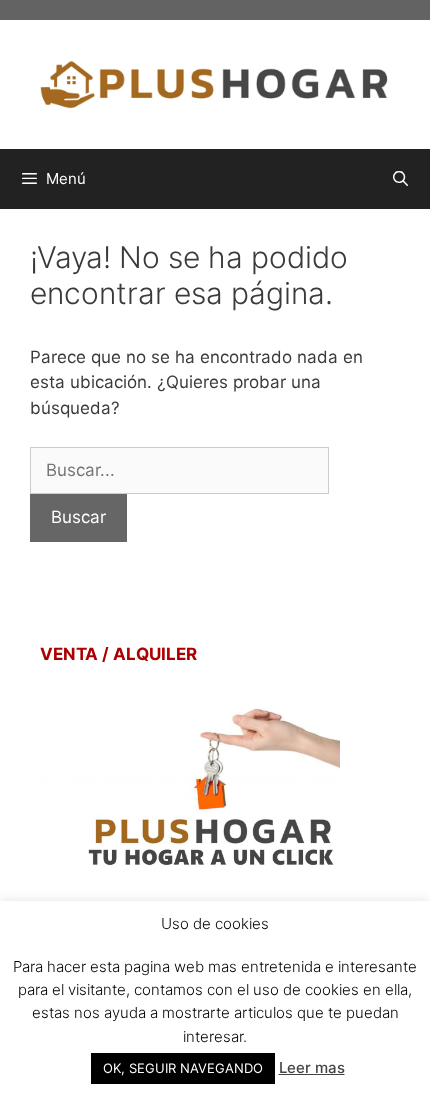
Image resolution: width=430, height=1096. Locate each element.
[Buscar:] (179, 470)
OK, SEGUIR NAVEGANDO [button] (183, 1068)
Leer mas (312, 1067)
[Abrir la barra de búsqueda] (400, 179)
